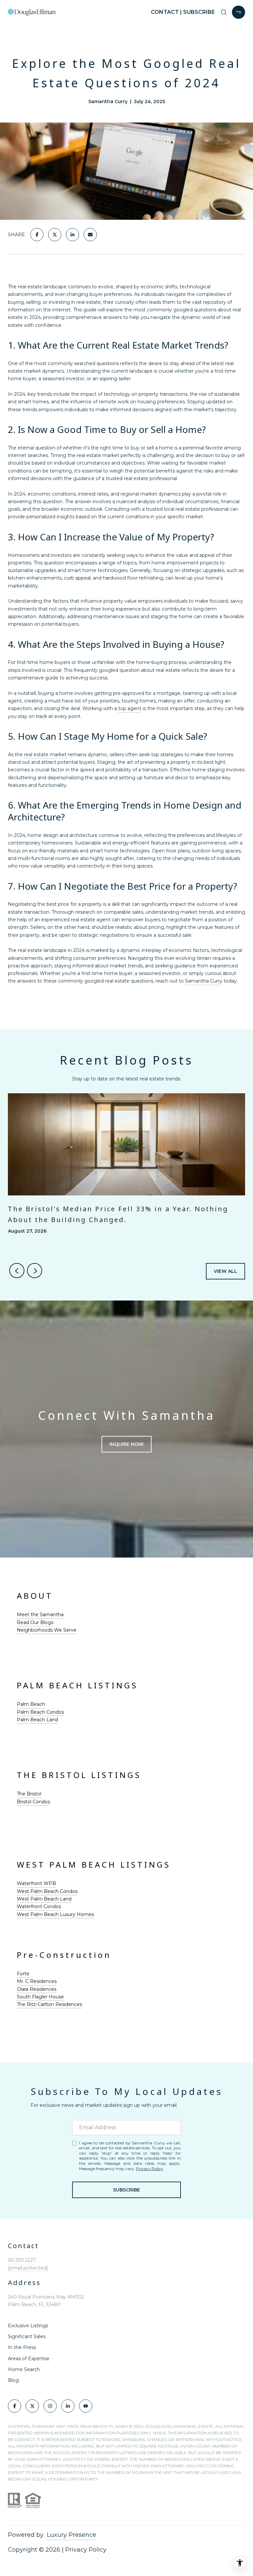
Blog (13, 2380)
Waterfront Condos (39, 1906)
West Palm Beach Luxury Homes (55, 1914)
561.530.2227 (22, 2260)
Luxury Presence (71, 2535)
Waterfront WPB (36, 1883)
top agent (130, 708)
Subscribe (126, 2190)
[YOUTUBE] (86, 2406)
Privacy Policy (150, 2169)
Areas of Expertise (29, 2359)
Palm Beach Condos (40, 1712)
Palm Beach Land (37, 1720)
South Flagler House (40, 1997)
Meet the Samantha (40, 1615)
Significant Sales (27, 2336)
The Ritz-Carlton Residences (49, 2004)
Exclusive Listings (28, 2326)
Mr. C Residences (37, 1981)
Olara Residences (37, 1989)
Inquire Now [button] (126, 1444)
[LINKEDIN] (68, 2406)
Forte (23, 1974)
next (35, 1271)
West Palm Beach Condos (47, 1891)
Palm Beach (31, 1704)
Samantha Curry (204, 981)
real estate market (45, 755)
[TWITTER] (32, 2406)
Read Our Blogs (35, 1622)
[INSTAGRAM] (50, 2406)
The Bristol (29, 1794)
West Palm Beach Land (44, 1899)
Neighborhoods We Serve (47, 1630)
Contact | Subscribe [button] (183, 12)
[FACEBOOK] (14, 2406)
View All (225, 1271)
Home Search (24, 2369)
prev (17, 1271)
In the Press (22, 2347)
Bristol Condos (33, 1802)
